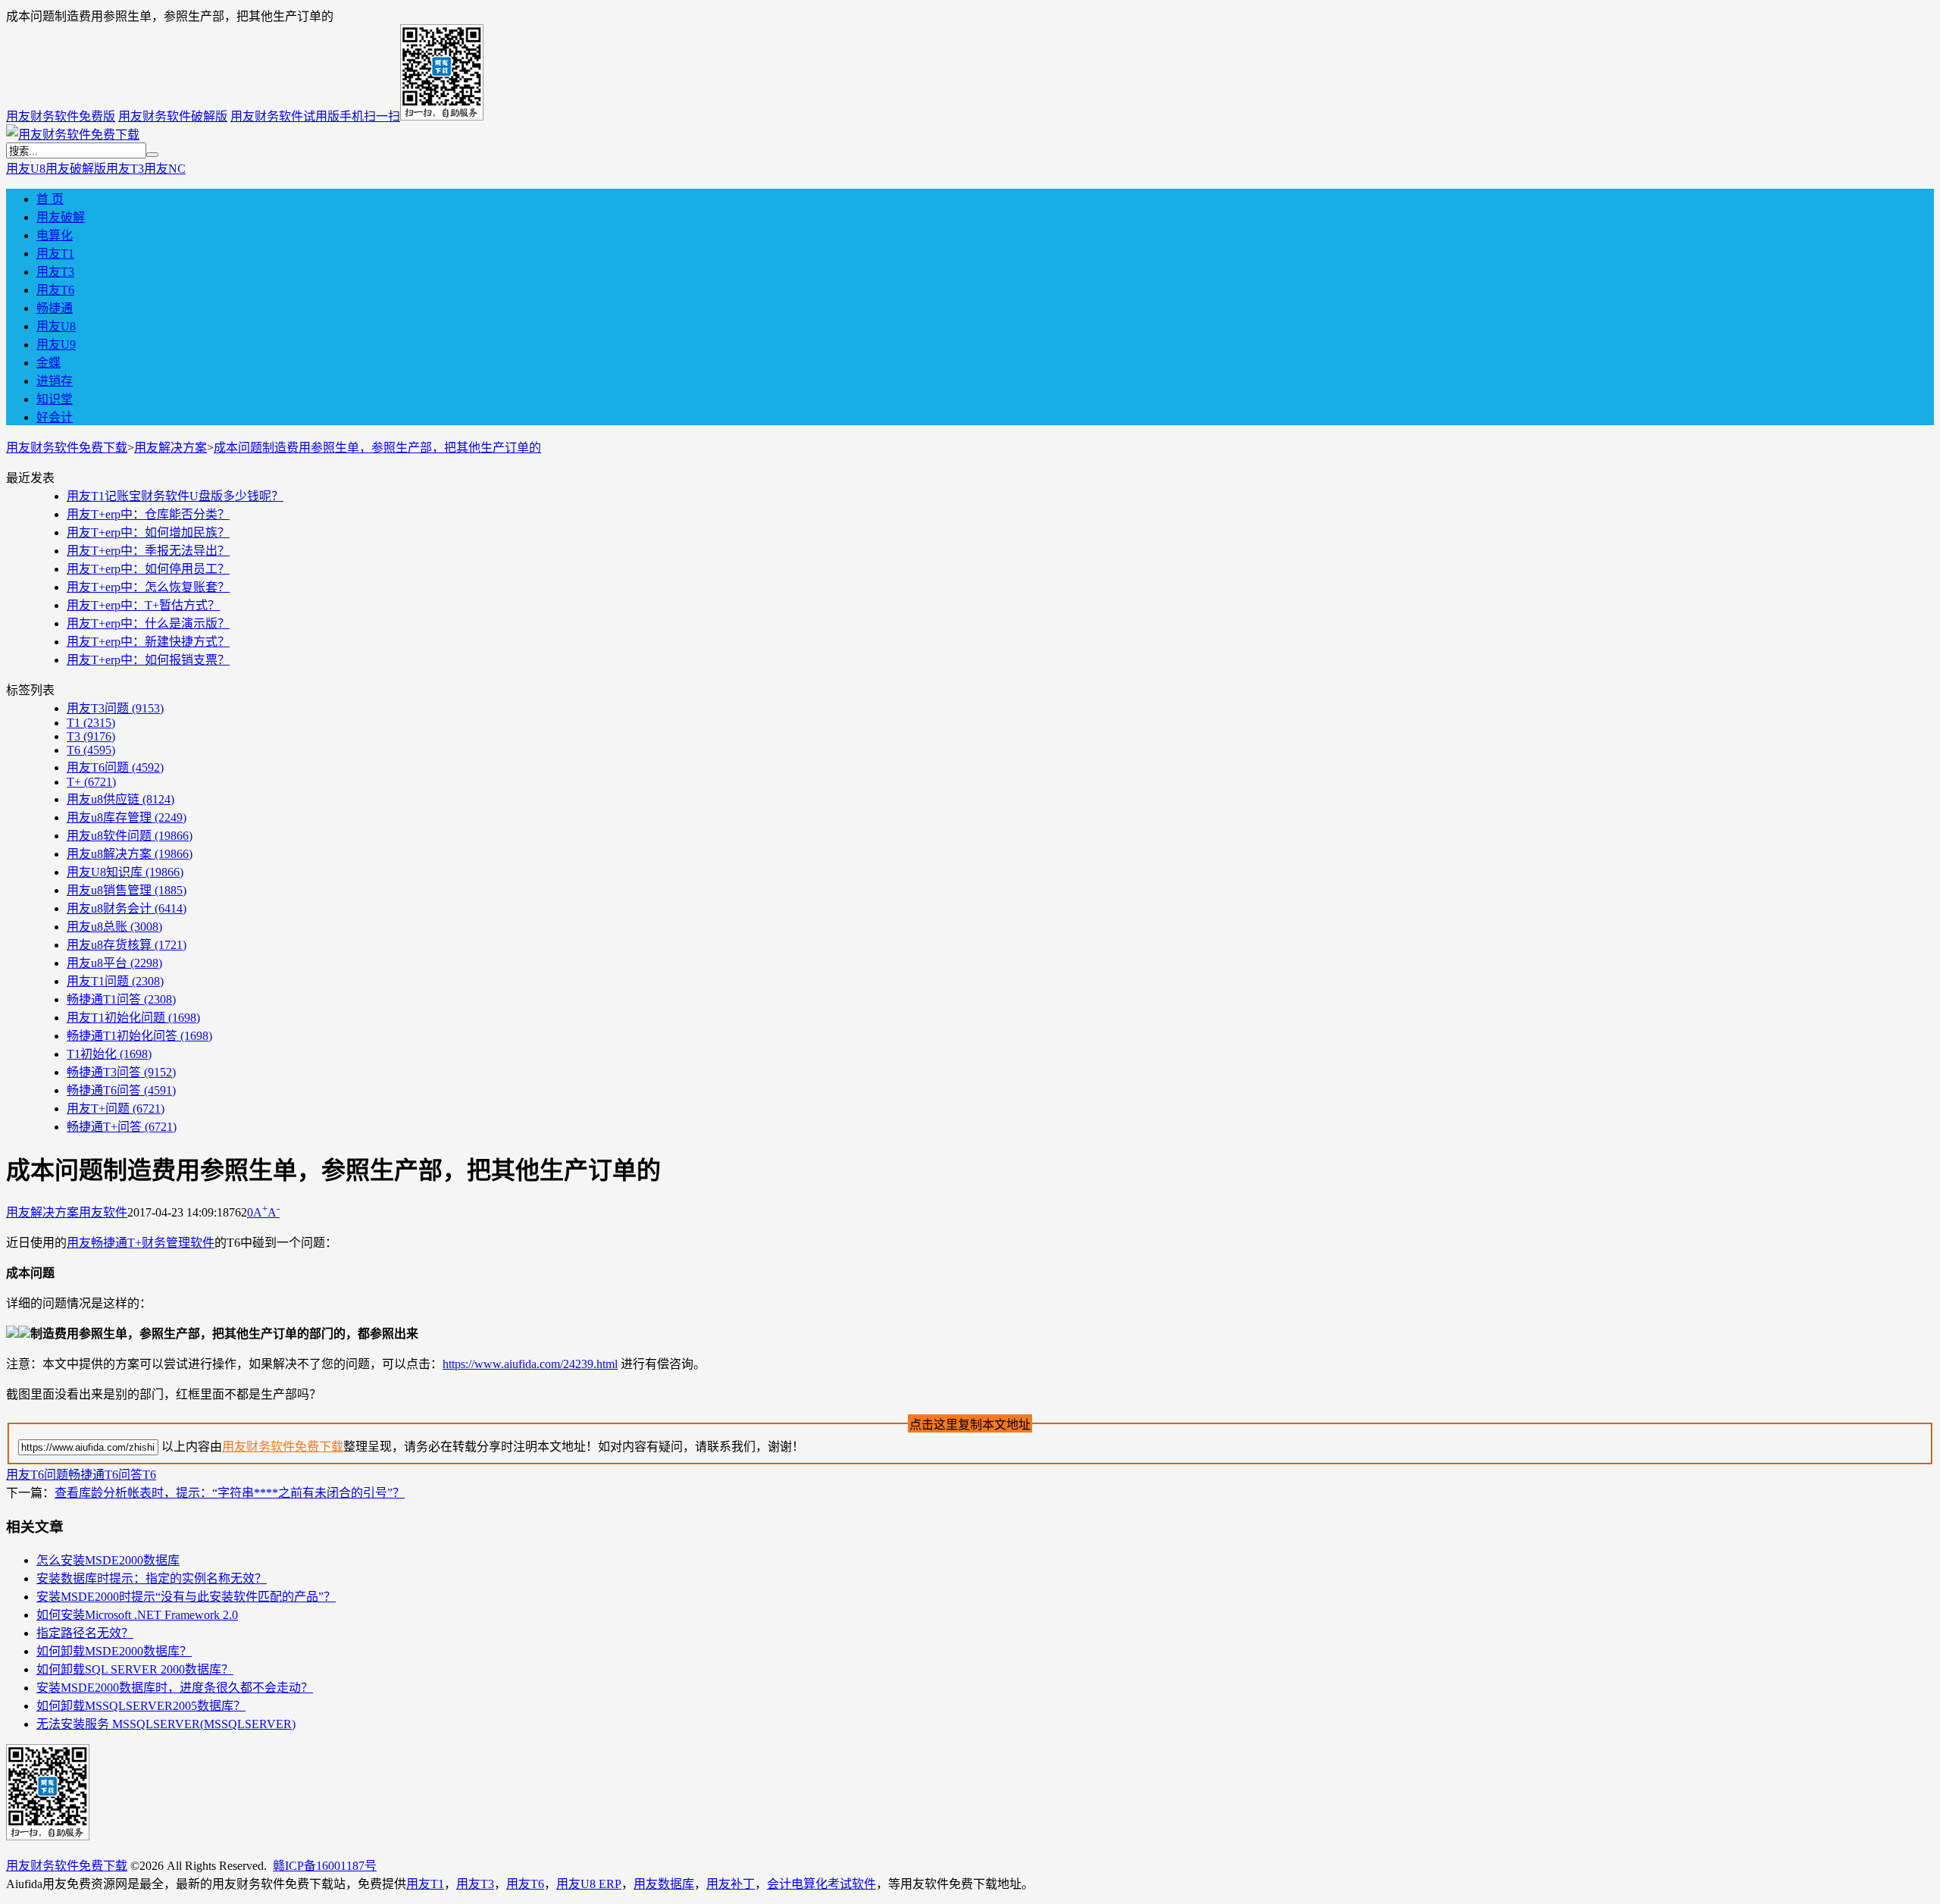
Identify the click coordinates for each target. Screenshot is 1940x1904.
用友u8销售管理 (127, 890)
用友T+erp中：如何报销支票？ (148, 660)
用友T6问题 (115, 767)
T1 (91, 723)
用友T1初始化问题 (133, 1018)
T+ (91, 782)
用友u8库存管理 (127, 817)
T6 (91, 750)
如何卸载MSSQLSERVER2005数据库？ (141, 1706)
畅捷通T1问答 (121, 999)
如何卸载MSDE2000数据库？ (114, 1651)
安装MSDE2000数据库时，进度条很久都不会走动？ (175, 1688)
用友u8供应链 (120, 799)
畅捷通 (55, 308)
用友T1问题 (115, 981)
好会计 (55, 417)
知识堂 (55, 399)
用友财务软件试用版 (285, 116)
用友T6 (55, 290)
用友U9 (56, 344)
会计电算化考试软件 (821, 1884)
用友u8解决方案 (130, 854)
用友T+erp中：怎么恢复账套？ (148, 587)
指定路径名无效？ (85, 1633)
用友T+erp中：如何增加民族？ (148, 532)
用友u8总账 (114, 927)
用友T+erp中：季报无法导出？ (148, 551)
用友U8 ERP (589, 1884)
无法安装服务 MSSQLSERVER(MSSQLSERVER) (166, 1724)
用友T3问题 (115, 708)
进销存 (55, 381)
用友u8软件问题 (130, 836)
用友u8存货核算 (127, 945)
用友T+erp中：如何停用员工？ (148, 569)
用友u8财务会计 (127, 908)
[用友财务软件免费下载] (73, 135)
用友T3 (125, 169)
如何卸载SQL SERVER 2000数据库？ (135, 1669)
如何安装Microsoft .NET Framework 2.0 (137, 1615)
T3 (91, 736)
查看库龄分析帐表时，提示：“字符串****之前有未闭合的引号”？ (230, 1493)
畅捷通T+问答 (122, 1127)
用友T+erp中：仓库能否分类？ (148, 514)
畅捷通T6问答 (121, 1090)
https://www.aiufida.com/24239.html (530, 1364)
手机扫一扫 (370, 116)
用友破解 (61, 217)
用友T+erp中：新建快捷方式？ (148, 642)
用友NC (165, 169)
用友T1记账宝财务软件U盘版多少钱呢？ (175, 496)
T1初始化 (109, 1054)
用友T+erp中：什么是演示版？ (148, 623)
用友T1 (55, 254)
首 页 (50, 199)
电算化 (55, 235)
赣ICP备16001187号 (325, 1866)
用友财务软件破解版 (173, 116)
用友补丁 (731, 1884)
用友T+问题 (116, 1109)
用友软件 (103, 1212)
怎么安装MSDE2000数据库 (108, 1560)
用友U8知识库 (125, 872)
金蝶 (48, 363)
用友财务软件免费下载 (67, 448)
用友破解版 (76, 169)
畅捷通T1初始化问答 (139, 1036)
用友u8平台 (114, 963)
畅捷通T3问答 (121, 1072)
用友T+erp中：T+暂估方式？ (143, 605)
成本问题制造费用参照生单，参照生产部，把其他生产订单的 (377, 448)
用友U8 (26, 169)
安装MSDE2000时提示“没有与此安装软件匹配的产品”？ (186, 1597)
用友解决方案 (171, 448)
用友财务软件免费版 (61, 116)
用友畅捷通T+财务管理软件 (141, 1243)
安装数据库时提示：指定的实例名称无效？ (152, 1578)
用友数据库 (664, 1884)
